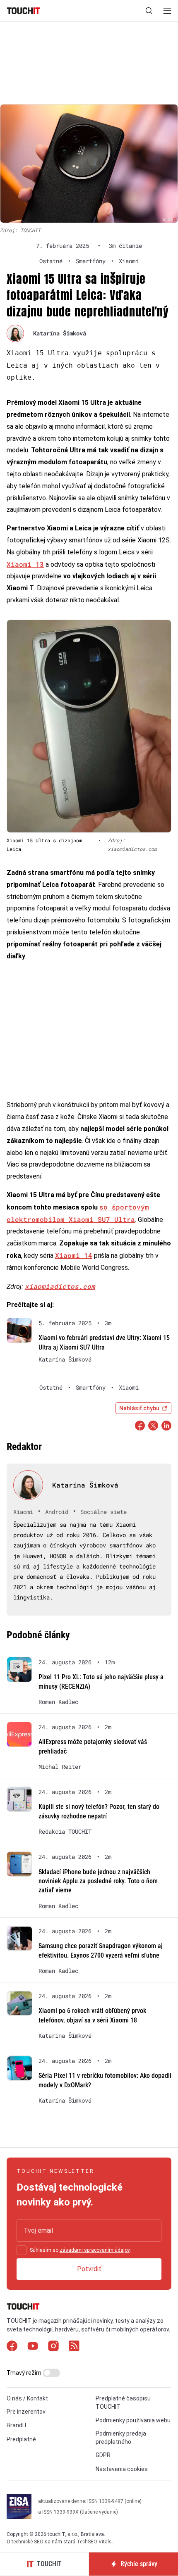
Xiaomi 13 (25, 564)
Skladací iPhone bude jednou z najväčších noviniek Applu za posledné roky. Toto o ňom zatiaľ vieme (98, 1881)
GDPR (103, 2455)
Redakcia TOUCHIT (65, 1832)
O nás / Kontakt (27, 2398)
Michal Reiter (60, 1767)
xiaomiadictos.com (60, 1286)
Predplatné (21, 2439)
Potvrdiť (89, 2269)
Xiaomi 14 (74, 1255)
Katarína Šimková (60, 333)
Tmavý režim (25, 2373)
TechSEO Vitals (94, 2542)
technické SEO (28, 2542)
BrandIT (17, 2425)
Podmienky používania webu (133, 2420)
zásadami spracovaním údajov (95, 2250)
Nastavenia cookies (122, 2469)
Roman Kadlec (58, 1702)
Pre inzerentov (26, 2412)
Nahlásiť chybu (139, 1408)
